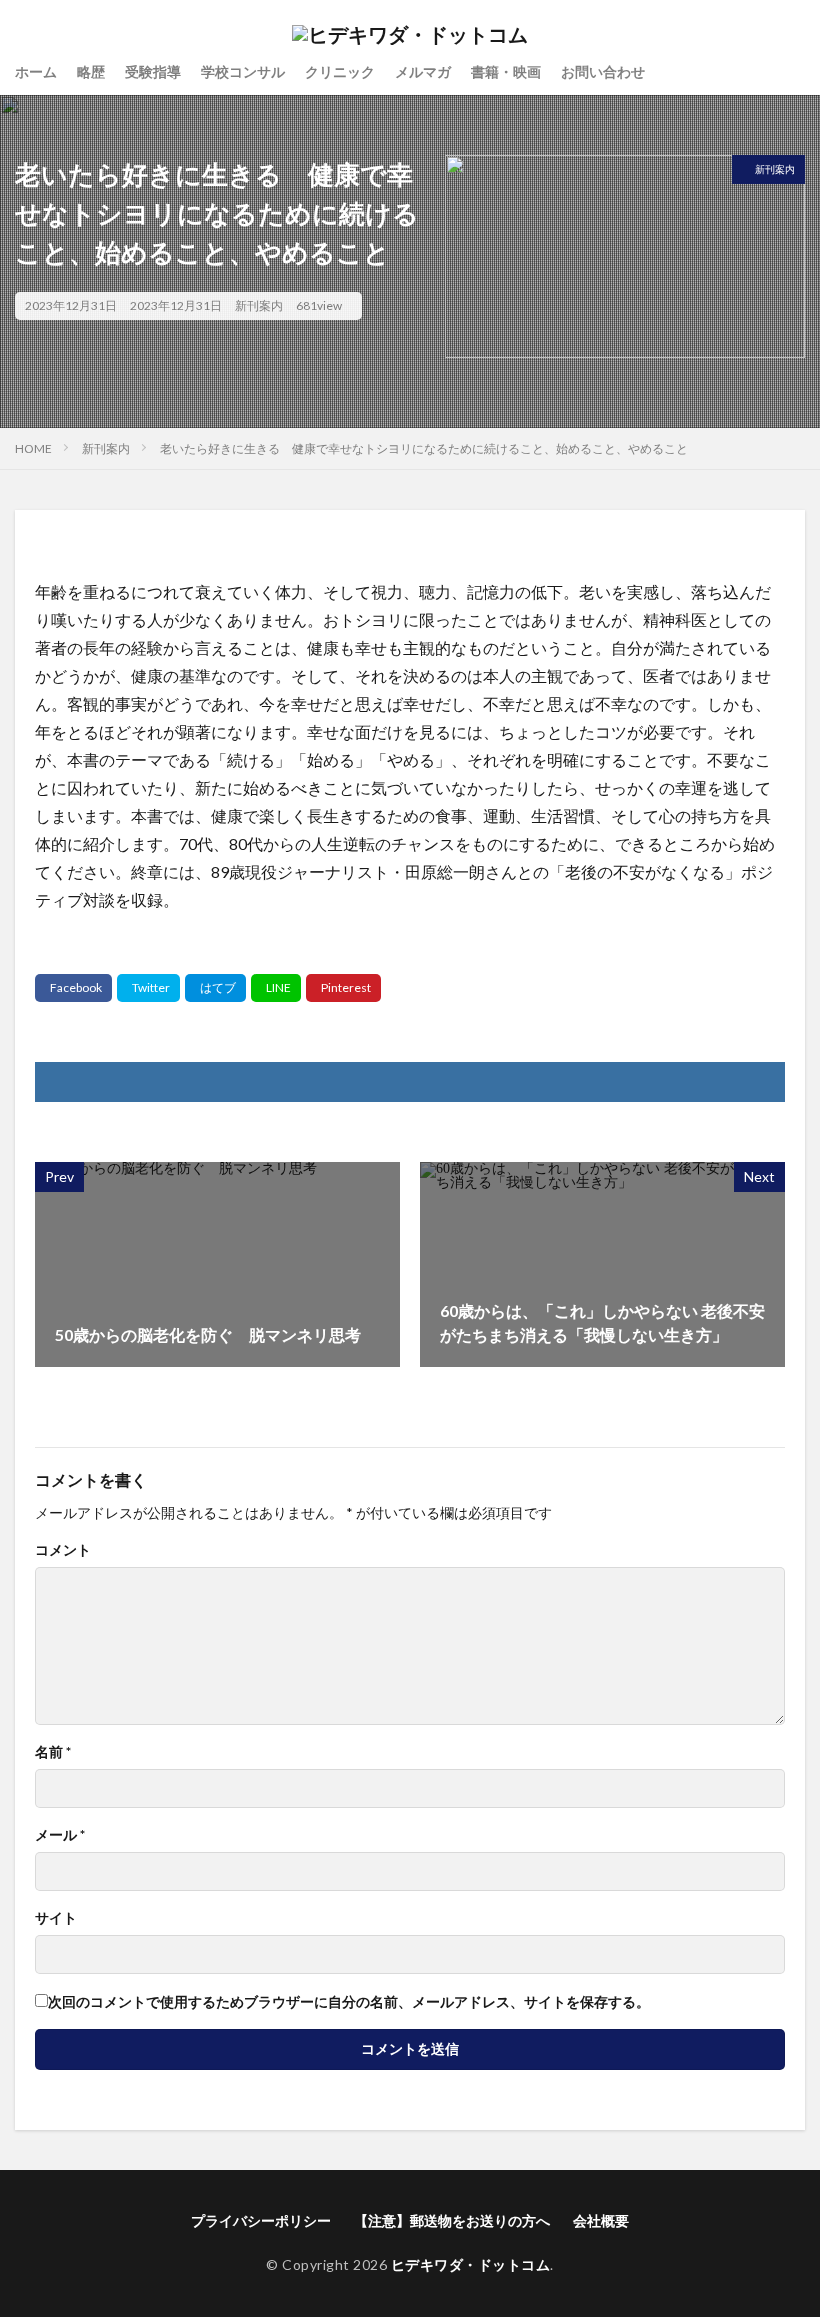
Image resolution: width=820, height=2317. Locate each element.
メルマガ (423, 71)
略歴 (91, 71)
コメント (63, 1550)
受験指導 (153, 71)
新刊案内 (259, 305)
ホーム (36, 71)
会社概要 (601, 2220)
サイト (56, 1918)
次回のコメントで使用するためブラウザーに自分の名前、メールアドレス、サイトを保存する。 (349, 2002)
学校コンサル (243, 71)
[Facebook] (73, 988)
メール (60, 1835)
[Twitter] (148, 988)
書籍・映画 (506, 71)
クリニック (340, 71)
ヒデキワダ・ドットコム (471, 2264)
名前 (53, 1752)
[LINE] (276, 988)
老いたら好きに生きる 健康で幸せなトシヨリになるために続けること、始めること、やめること (424, 448)
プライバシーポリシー (261, 2220)
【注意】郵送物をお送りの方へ (452, 2220)
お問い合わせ (603, 71)
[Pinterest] (343, 988)
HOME (33, 448)
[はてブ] (215, 988)
